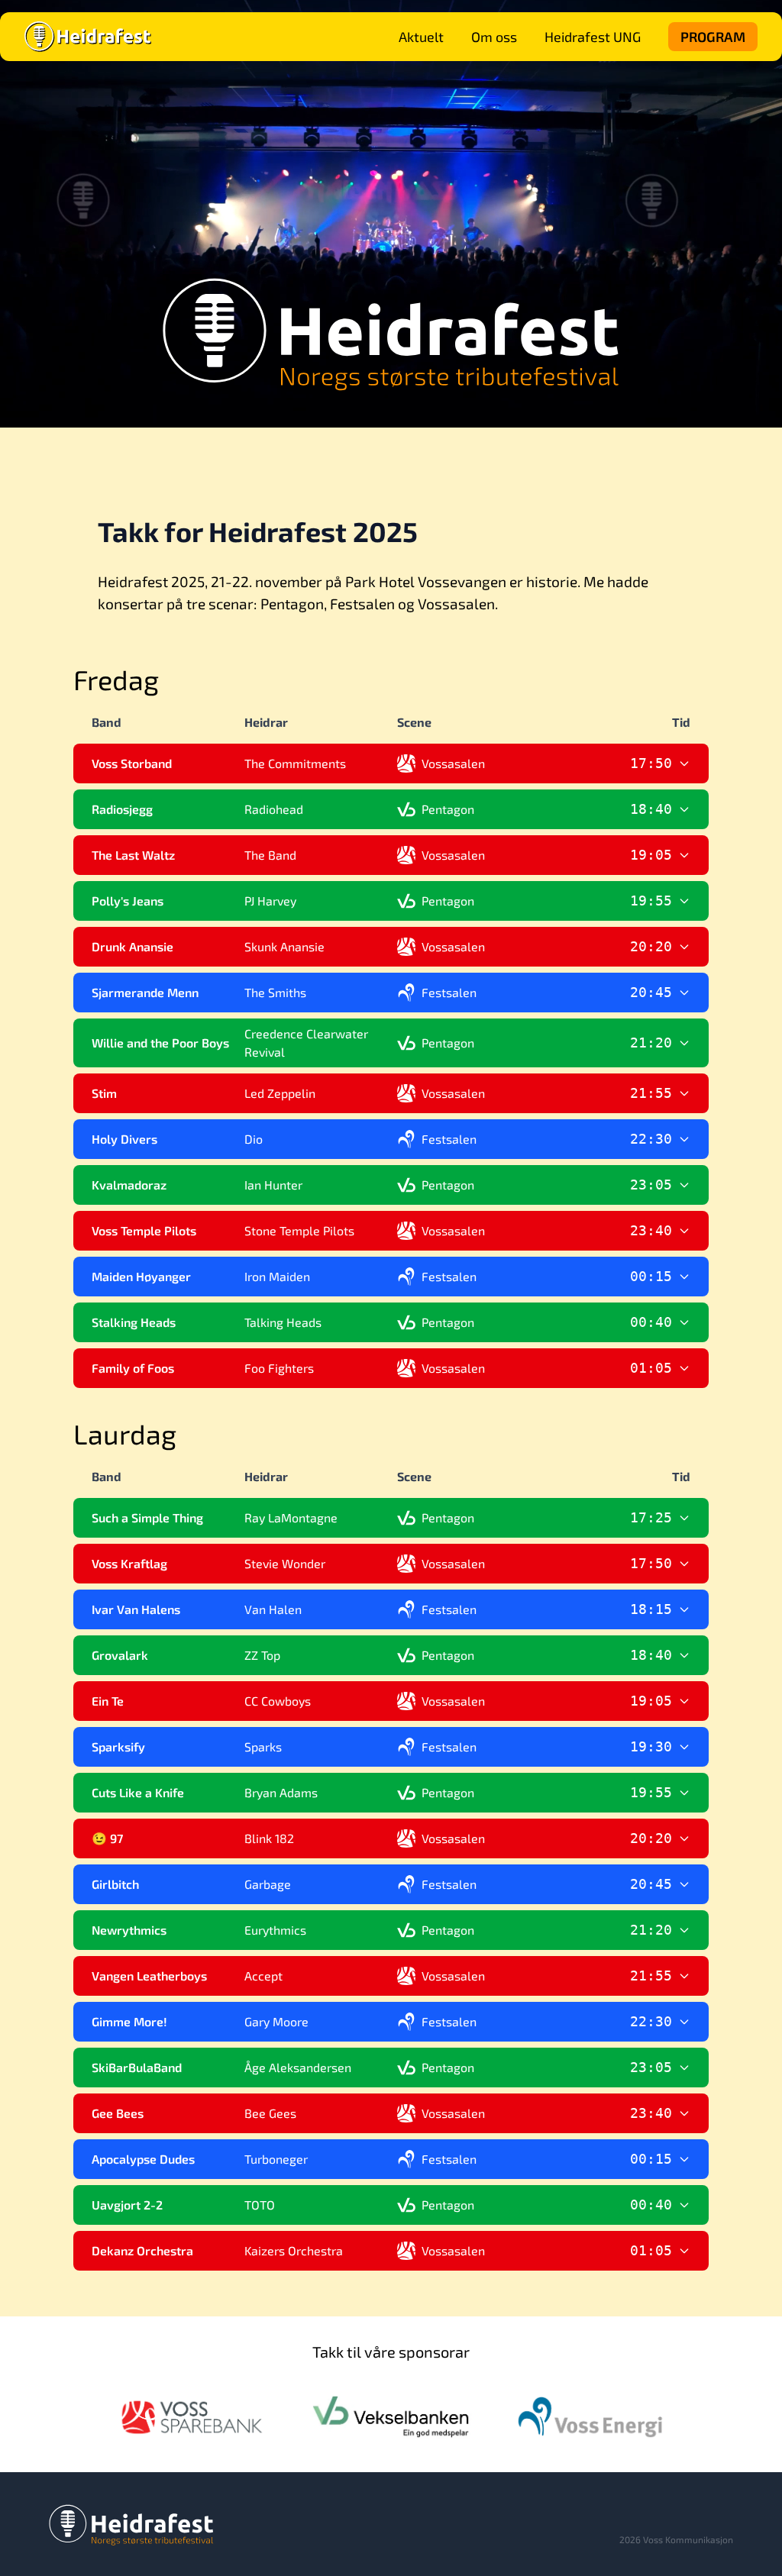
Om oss (494, 37)
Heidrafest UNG (593, 37)
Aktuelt (421, 37)
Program (713, 37)
